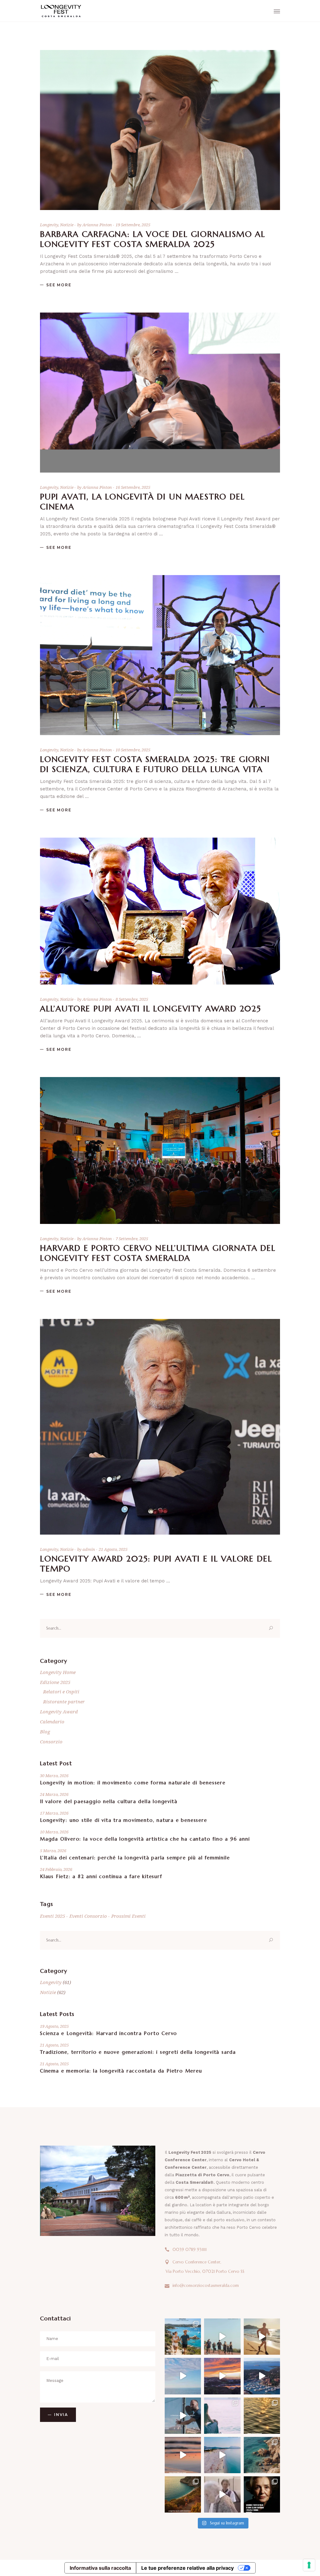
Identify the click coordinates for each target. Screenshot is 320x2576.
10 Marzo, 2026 (54, 1832)
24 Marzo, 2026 (54, 1794)
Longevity (49, 225)
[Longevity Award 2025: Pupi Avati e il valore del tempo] (160, 1427)
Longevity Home (58, 1672)
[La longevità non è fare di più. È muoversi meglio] (222, 2455)
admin (89, 1549)
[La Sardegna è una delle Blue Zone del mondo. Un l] (262, 2337)
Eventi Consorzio (88, 1916)
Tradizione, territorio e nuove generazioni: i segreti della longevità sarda (138, 2052)
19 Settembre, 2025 (133, 225)
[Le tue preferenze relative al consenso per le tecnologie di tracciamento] (309, 2565)
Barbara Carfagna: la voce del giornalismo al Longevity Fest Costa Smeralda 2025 (153, 239)
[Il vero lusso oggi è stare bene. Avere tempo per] (222, 2416)
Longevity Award (59, 1711)
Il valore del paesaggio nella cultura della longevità (109, 1801)
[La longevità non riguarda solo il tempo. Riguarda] (222, 2337)
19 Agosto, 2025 (54, 2026)
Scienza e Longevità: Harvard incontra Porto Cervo (109, 2033)
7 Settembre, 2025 (132, 1239)
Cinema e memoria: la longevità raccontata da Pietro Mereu (121, 2071)
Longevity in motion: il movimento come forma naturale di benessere (133, 1783)
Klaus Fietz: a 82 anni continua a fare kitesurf (101, 1876)
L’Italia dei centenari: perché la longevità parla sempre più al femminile (135, 1858)
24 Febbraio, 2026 (56, 1869)
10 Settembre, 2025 (133, 750)
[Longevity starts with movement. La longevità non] (183, 2494)
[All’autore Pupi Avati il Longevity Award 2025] (160, 911)
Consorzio (51, 1742)
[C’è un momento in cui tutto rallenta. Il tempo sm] (183, 2455)
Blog (45, 1732)
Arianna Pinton (98, 225)
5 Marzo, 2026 (53, 1851)
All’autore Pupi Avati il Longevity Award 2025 (151, 1009)
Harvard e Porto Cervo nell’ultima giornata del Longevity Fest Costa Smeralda (158, 1253)
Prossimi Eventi (128, 1916)
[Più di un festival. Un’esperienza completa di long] (262, 2376)
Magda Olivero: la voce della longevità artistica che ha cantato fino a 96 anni (145, 1839)
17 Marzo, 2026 (54, 1813)
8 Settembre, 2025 (132, 999)
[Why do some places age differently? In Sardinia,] (183, 2416)
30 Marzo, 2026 (54, 1776)
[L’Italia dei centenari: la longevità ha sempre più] (262, 2494)
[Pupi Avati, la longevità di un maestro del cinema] (160, 393)
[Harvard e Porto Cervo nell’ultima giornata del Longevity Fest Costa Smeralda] (160, 1150)
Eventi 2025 (52, 1916)
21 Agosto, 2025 (113, 1549)
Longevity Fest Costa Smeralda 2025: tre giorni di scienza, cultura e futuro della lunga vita (155, 764)
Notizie (67, 225)
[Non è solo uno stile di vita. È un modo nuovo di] (262, 2416)
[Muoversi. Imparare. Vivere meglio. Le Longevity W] (183, 2376)
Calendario (52, 1722)
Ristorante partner (64, 1701)
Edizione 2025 (55, 1682)
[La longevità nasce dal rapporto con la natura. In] (262, 2455)
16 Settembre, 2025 (133, 487)
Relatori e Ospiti (61, 1691)
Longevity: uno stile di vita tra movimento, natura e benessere (124, 1820)
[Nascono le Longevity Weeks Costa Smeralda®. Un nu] (222, 2376)
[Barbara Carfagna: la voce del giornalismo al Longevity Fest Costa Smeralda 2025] (160, 130)
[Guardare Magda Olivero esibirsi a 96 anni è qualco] (222, 2494)
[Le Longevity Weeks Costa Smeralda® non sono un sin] (183, 2337)
